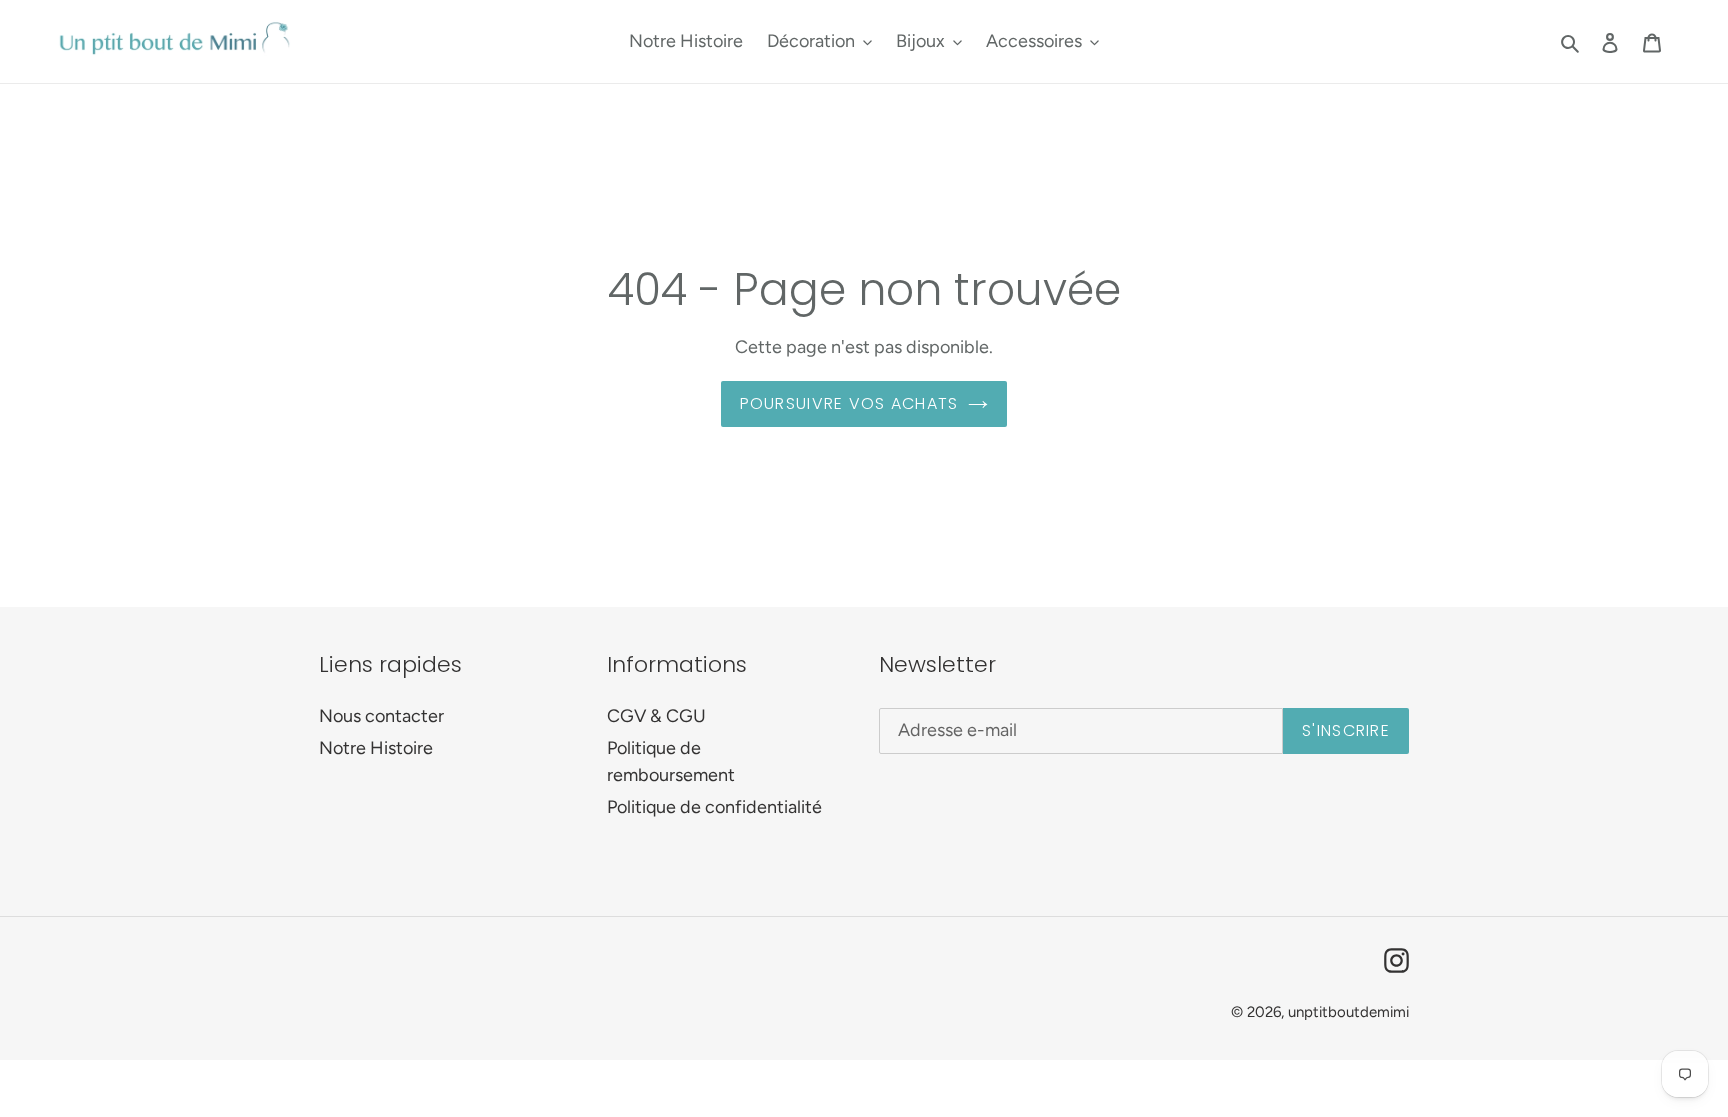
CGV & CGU (656, 716)
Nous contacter (381, 716)
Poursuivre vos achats (849, 403)
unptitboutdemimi (1348, 1012)
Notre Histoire (376, 748)
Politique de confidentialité (714, 807)
